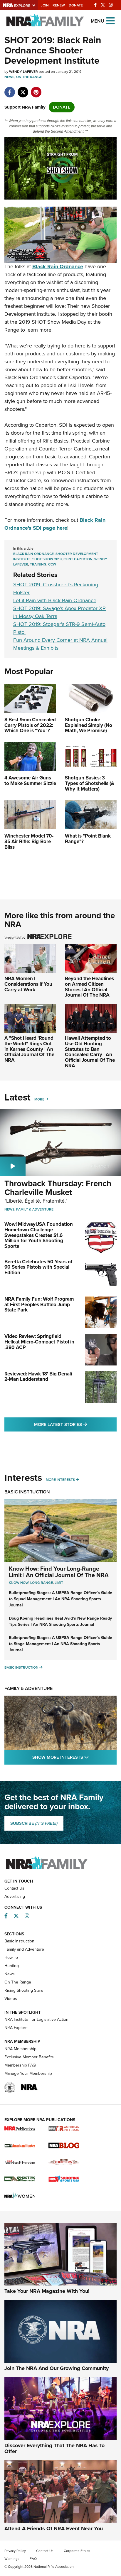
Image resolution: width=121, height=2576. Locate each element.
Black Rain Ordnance (33, 554)
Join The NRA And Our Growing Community (57, 2368)
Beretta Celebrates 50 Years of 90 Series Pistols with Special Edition (38, 1267)
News (9, 77)
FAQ (33, 2559)
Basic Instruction (27, 1492)
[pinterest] (36, 89)
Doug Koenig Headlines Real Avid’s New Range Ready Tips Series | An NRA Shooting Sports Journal (60, 1621)
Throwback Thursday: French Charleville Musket (58, 1188)
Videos (11, 1999)
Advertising (15, 1896)
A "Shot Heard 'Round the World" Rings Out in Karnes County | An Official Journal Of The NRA (29, 1049)
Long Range (42, 1583)
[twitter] (23, 89)
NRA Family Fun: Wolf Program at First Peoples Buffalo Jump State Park (39, 1304)
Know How (19, 1583)
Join (45, 5)
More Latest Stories (75, 1424)
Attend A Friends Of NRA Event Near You (54, 2528)
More (39, 1099)
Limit (59, 1583)
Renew (59, 5)
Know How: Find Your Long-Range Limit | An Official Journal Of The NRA (59, 1572)
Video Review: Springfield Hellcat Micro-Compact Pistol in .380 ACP (39, 1342)
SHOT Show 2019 (47, 559)
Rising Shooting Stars (24, 1990)
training (38, 564)
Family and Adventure (24, 1949)
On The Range (29, 77)
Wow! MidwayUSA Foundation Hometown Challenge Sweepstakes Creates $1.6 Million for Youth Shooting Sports (39, 1235)
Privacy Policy (15, 2551)
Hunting (12, 1966)
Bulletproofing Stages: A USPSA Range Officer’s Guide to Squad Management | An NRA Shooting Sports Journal (60, 1599)
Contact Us (14, 1888)
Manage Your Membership (28, 2073)
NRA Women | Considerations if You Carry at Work (28, 984)
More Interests (60, 1480)
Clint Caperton (78, 559)
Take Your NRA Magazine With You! (47, 2291)
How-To (11, 1958)
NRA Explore (16, 2028)
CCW (52, 564)
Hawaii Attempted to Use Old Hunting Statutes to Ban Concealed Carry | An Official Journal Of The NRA (90, 1052)
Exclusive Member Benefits (29, 2057)
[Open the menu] (110, 20)
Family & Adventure (35, 1209)
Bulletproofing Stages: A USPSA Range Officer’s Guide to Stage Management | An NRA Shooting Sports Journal (60, 1644)
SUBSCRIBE (34, 1823)
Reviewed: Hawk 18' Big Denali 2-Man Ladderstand (38, 1377)
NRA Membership (20, 2049)
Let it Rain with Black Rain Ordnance (55, 600)
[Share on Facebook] (10, 89)
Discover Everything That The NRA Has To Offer (54, 2448)
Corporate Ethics (77, 2551)
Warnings (12, 2559)
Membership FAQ (20, 2065)
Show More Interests (74, 1757)
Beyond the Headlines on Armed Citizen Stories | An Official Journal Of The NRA (89, 987)
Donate (76, 5)
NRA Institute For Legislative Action (36, 2019)
